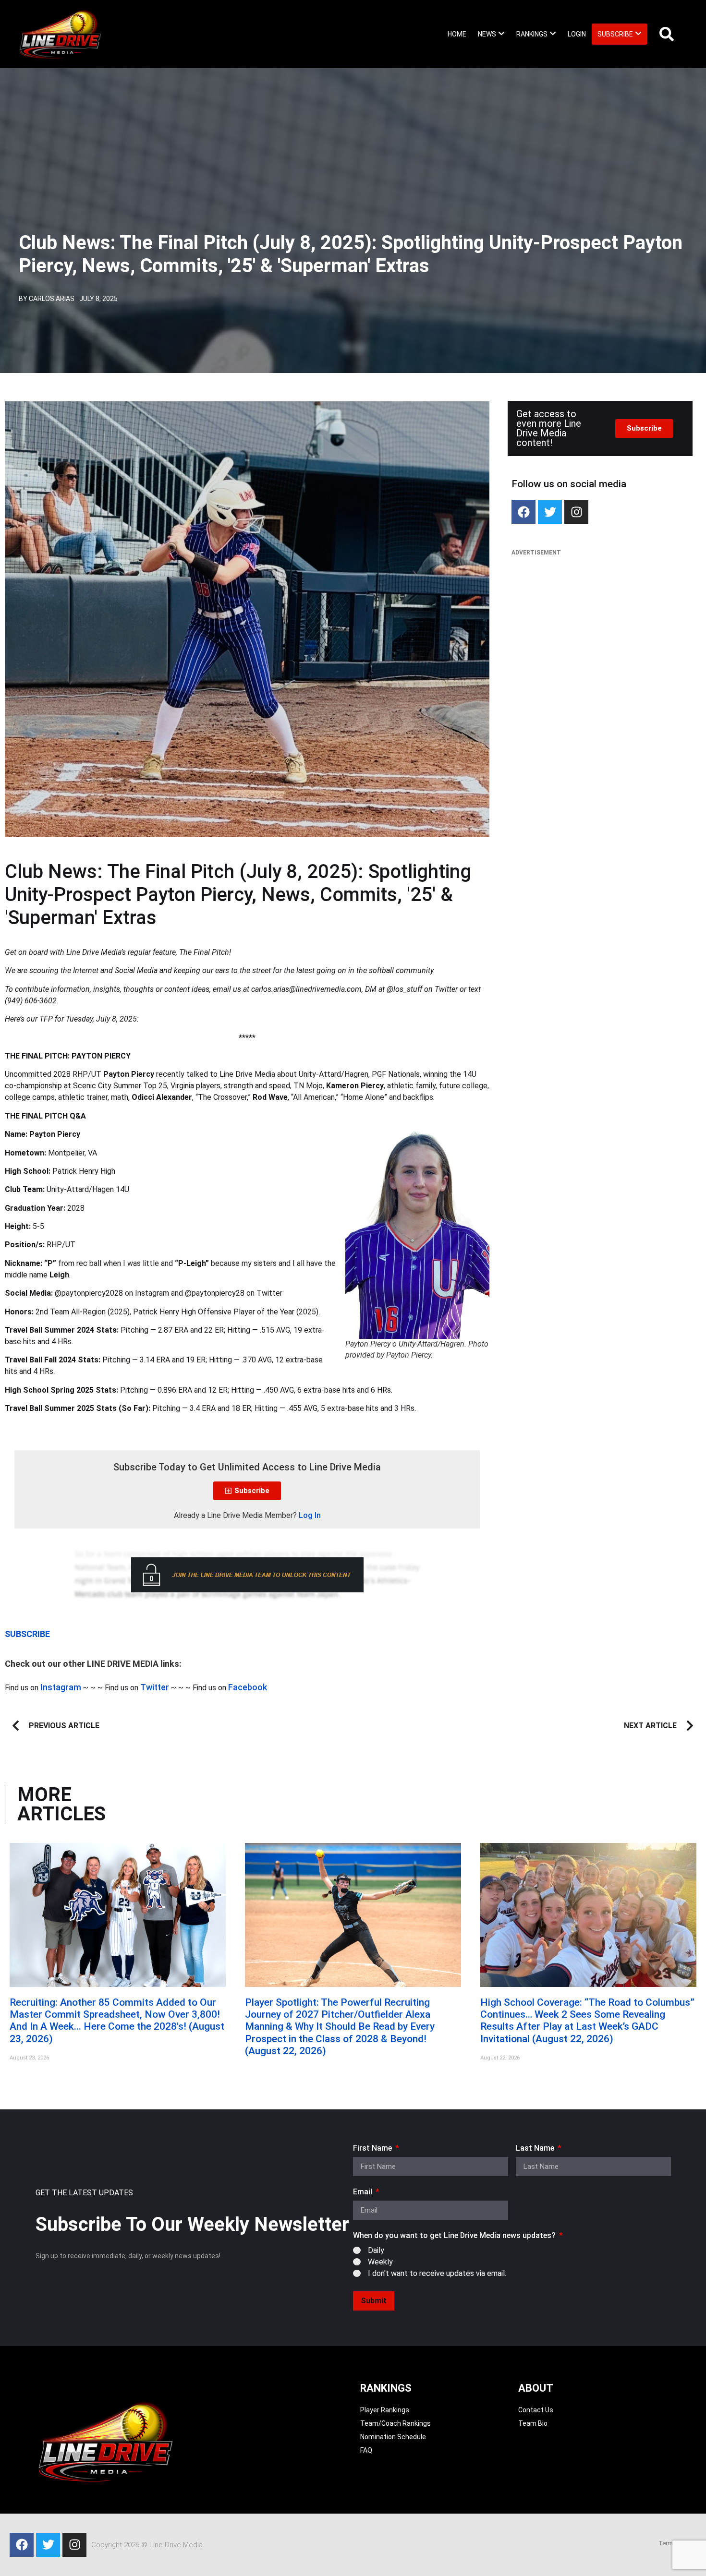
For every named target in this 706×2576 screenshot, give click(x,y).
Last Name (536, 2149)
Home (457, 34)
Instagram (61, 1687)
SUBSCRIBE (27, 1634)
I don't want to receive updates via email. (437, 2273)
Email (364, 2192)
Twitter (155, 1687)
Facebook (248, 1687)
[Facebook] (523, 512)
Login (577, 34)
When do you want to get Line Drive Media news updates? (455, 2236)
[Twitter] (550, 512)
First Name (373, 2149)
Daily (376, 2250)
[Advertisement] (600, 632)
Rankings (532, 34)
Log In (310, 1515)
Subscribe (615, 34)
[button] (491, 34)
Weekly (380, 2262)
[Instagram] (576, 512)
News (487, 34)
